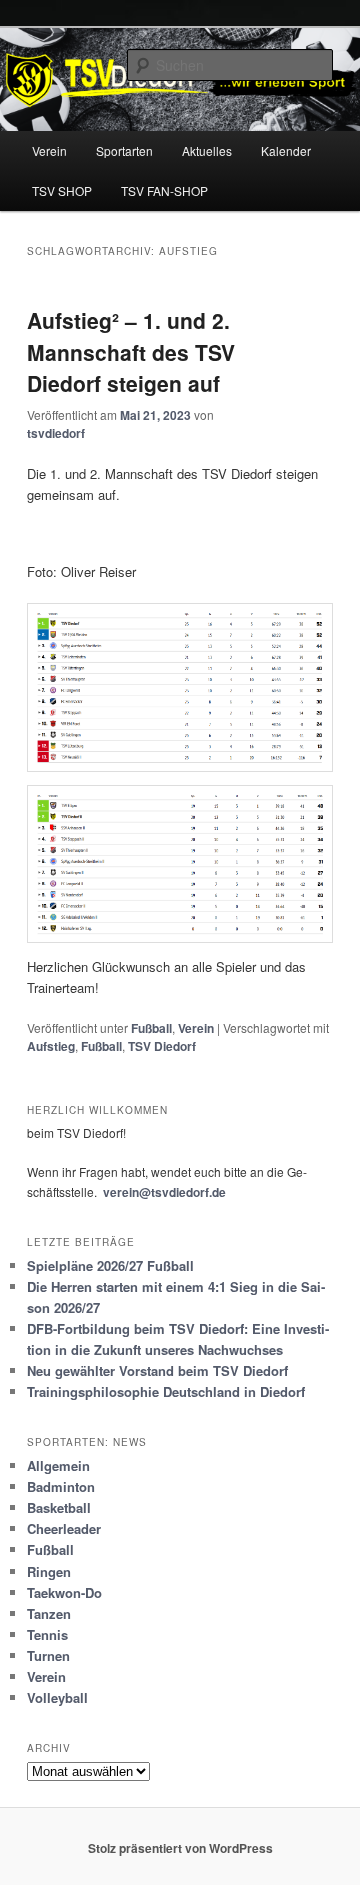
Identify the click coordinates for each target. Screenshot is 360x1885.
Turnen (48, 1655)
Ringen (49, 1571)
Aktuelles (207, 150)
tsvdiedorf (56, 433)
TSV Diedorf (162, 1046)
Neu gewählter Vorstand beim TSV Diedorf (157, 1370)
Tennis (47, 1634)
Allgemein (58, 1465)
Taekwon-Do (64, 1592)
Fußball (151, 1028)
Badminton (61, 1486)
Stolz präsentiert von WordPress (180, 1848)
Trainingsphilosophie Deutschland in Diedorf (166, 1391)
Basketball (59, 1507)
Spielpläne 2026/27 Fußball (110, 1265)
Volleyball (57, 1697)
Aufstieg (51, 1046)
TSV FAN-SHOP (164, 190)
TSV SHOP (62, 190)
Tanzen (49, 1613)
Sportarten (124, 150)
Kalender (286, 150)
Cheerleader (64, 1528)
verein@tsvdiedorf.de (164, 1192)
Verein (49, 150)
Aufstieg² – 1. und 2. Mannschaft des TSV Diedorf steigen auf (131, 351)
